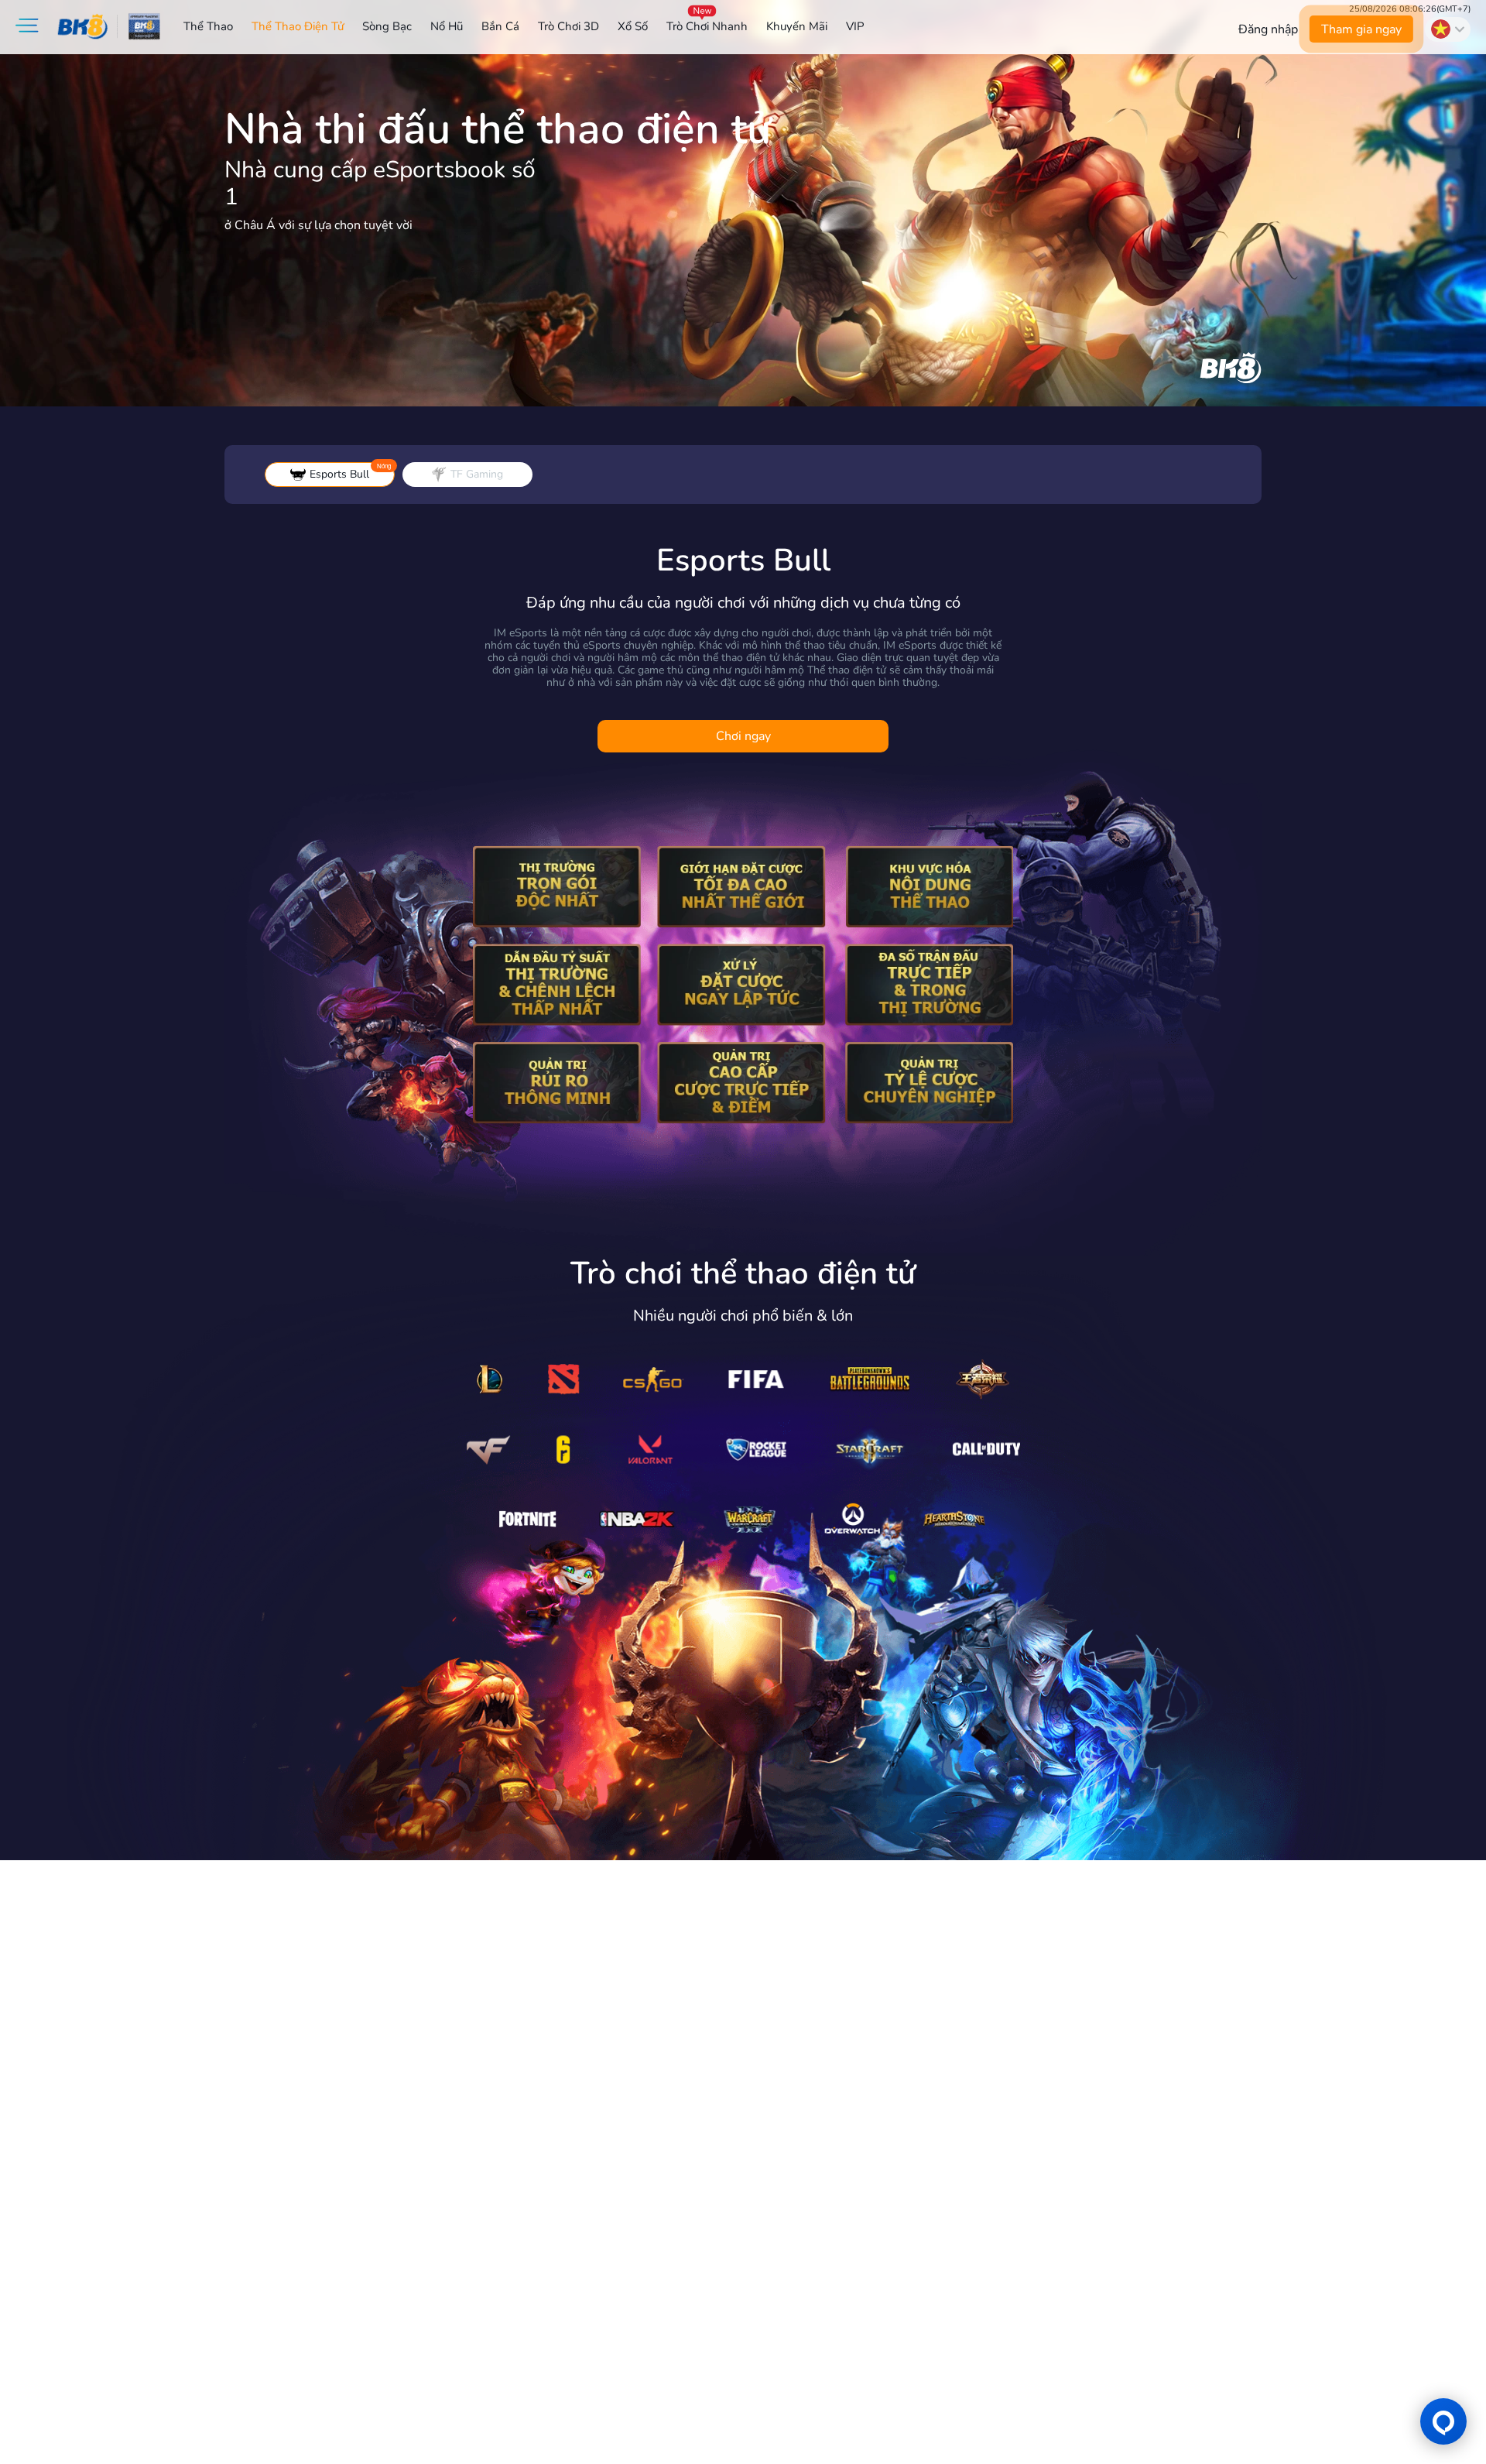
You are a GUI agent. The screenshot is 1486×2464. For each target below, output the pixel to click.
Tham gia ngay (1361, 29)
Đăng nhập (1268, 29)
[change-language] (1448, 29)
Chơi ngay (743, 736)
